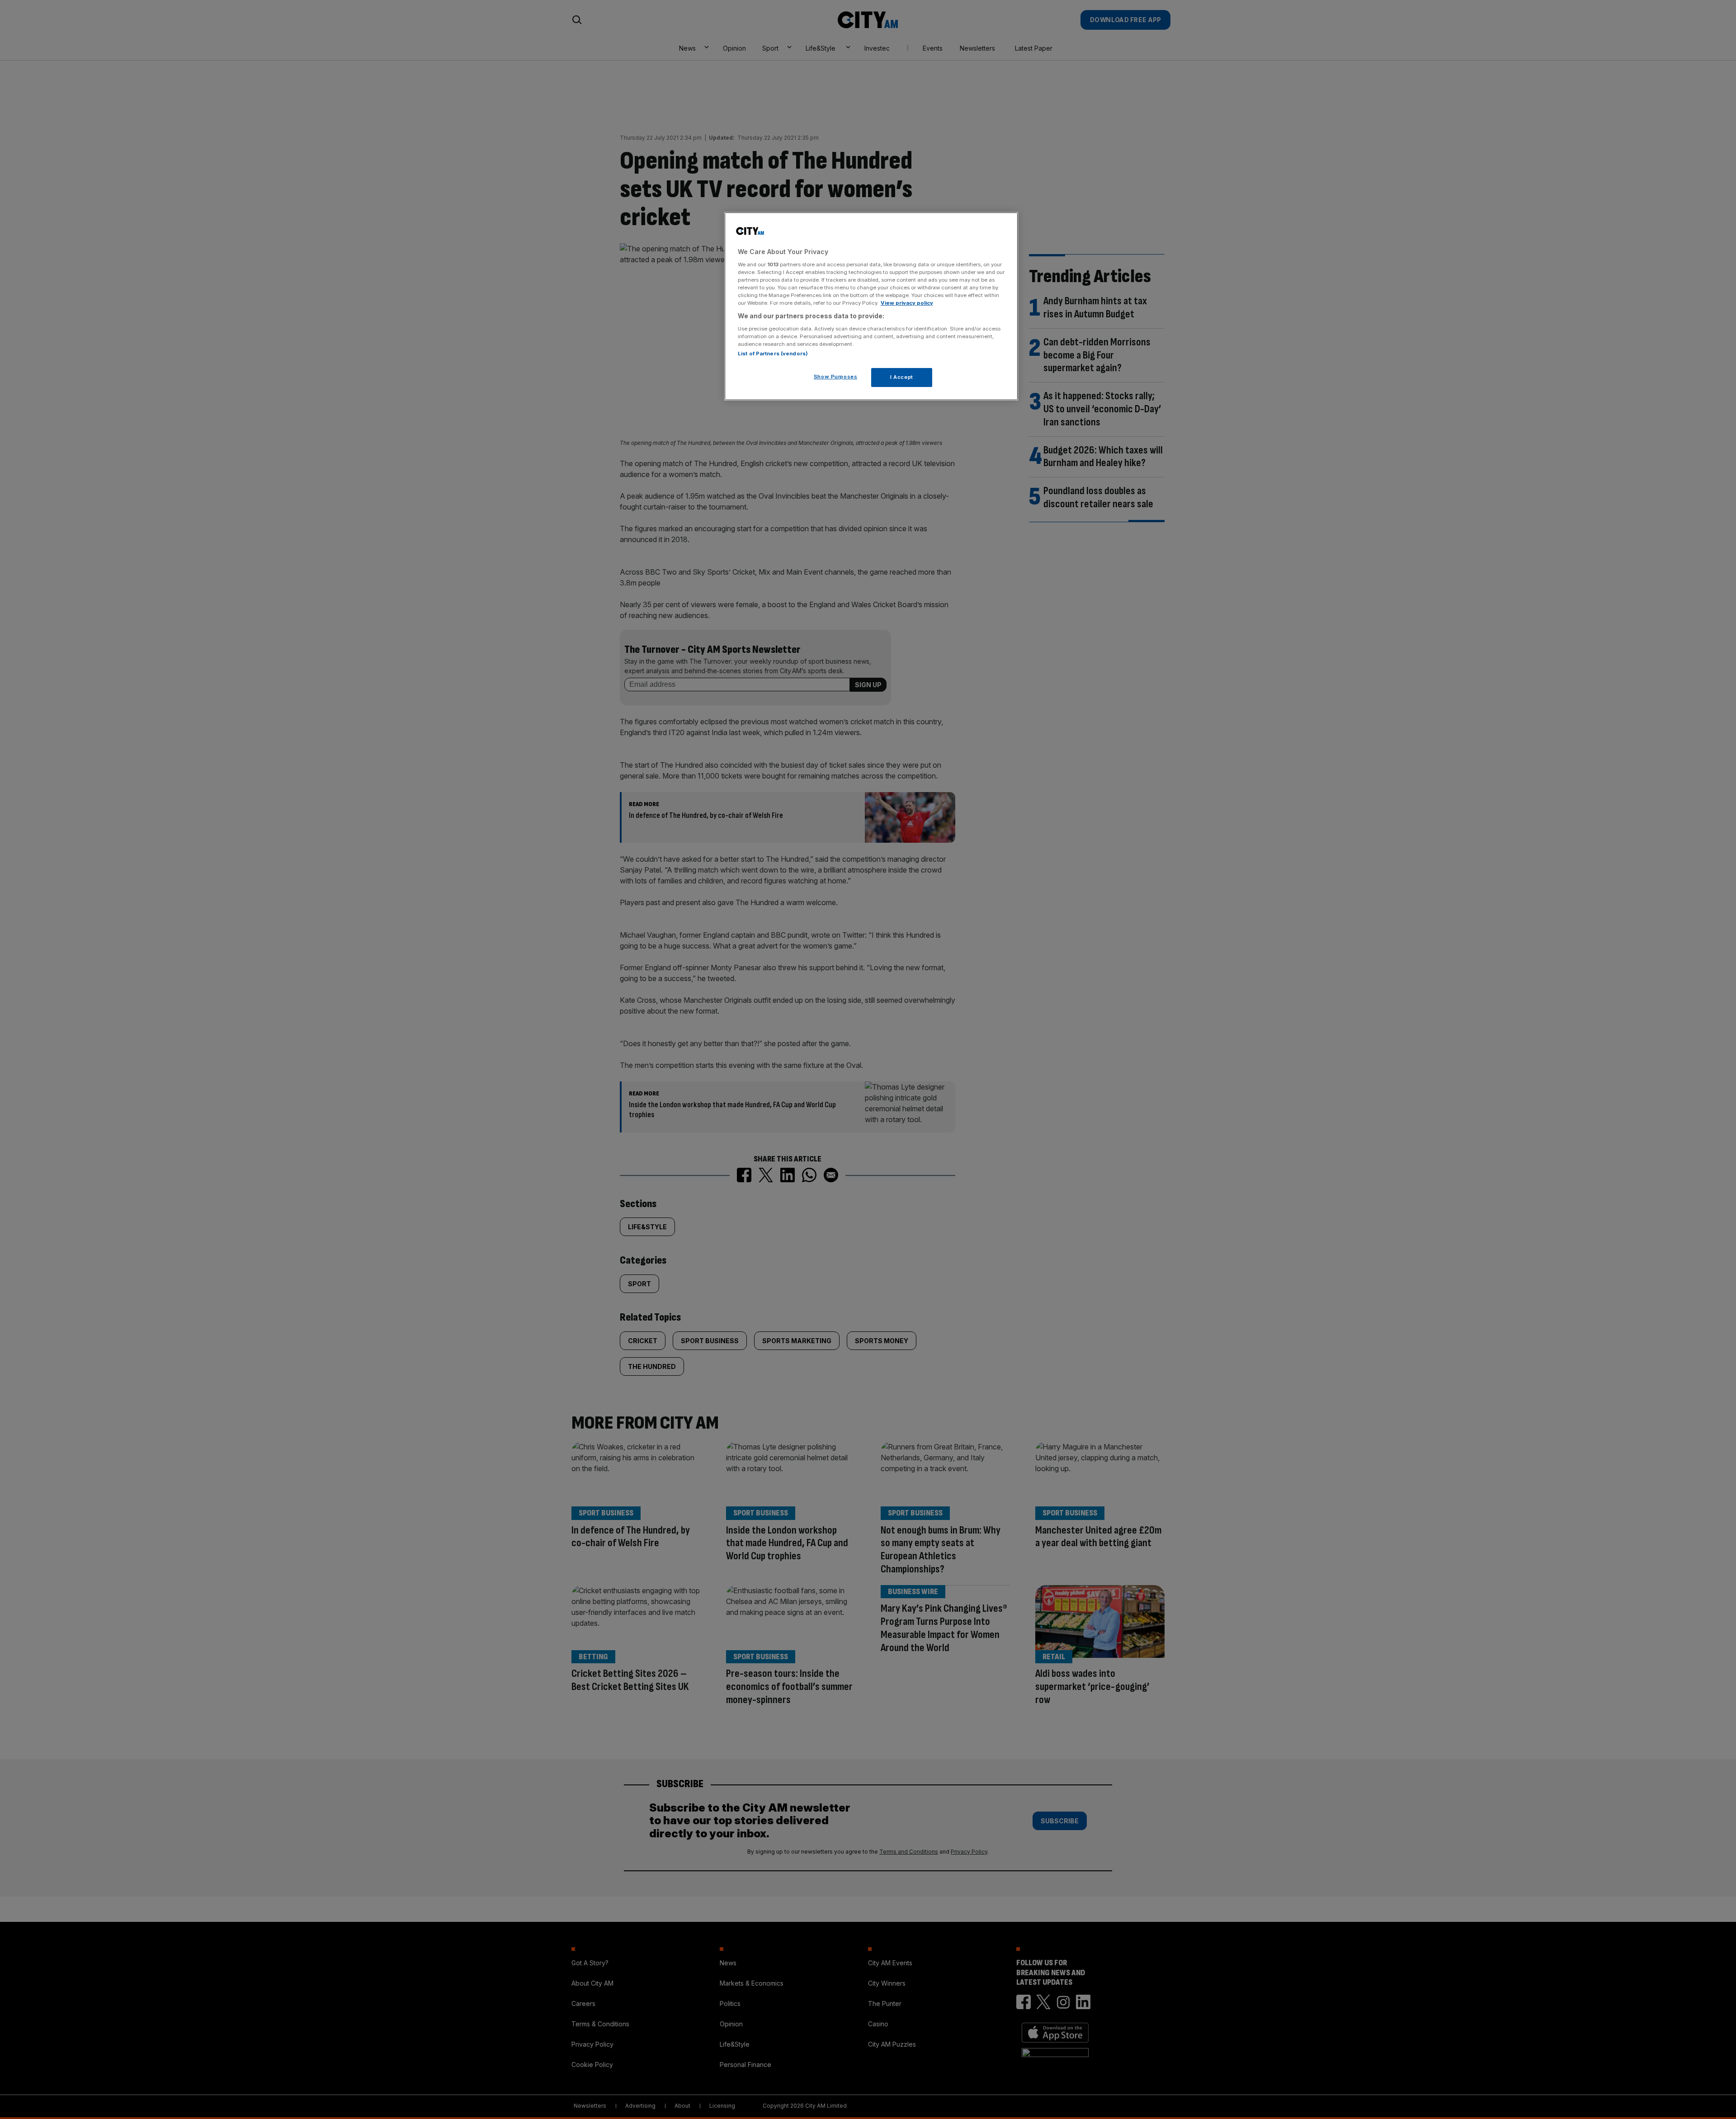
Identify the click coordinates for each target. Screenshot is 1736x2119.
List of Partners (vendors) (773, 353)
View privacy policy (907, 303)
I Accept (902, 377)
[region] (871, 307)
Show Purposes (835, 376)
